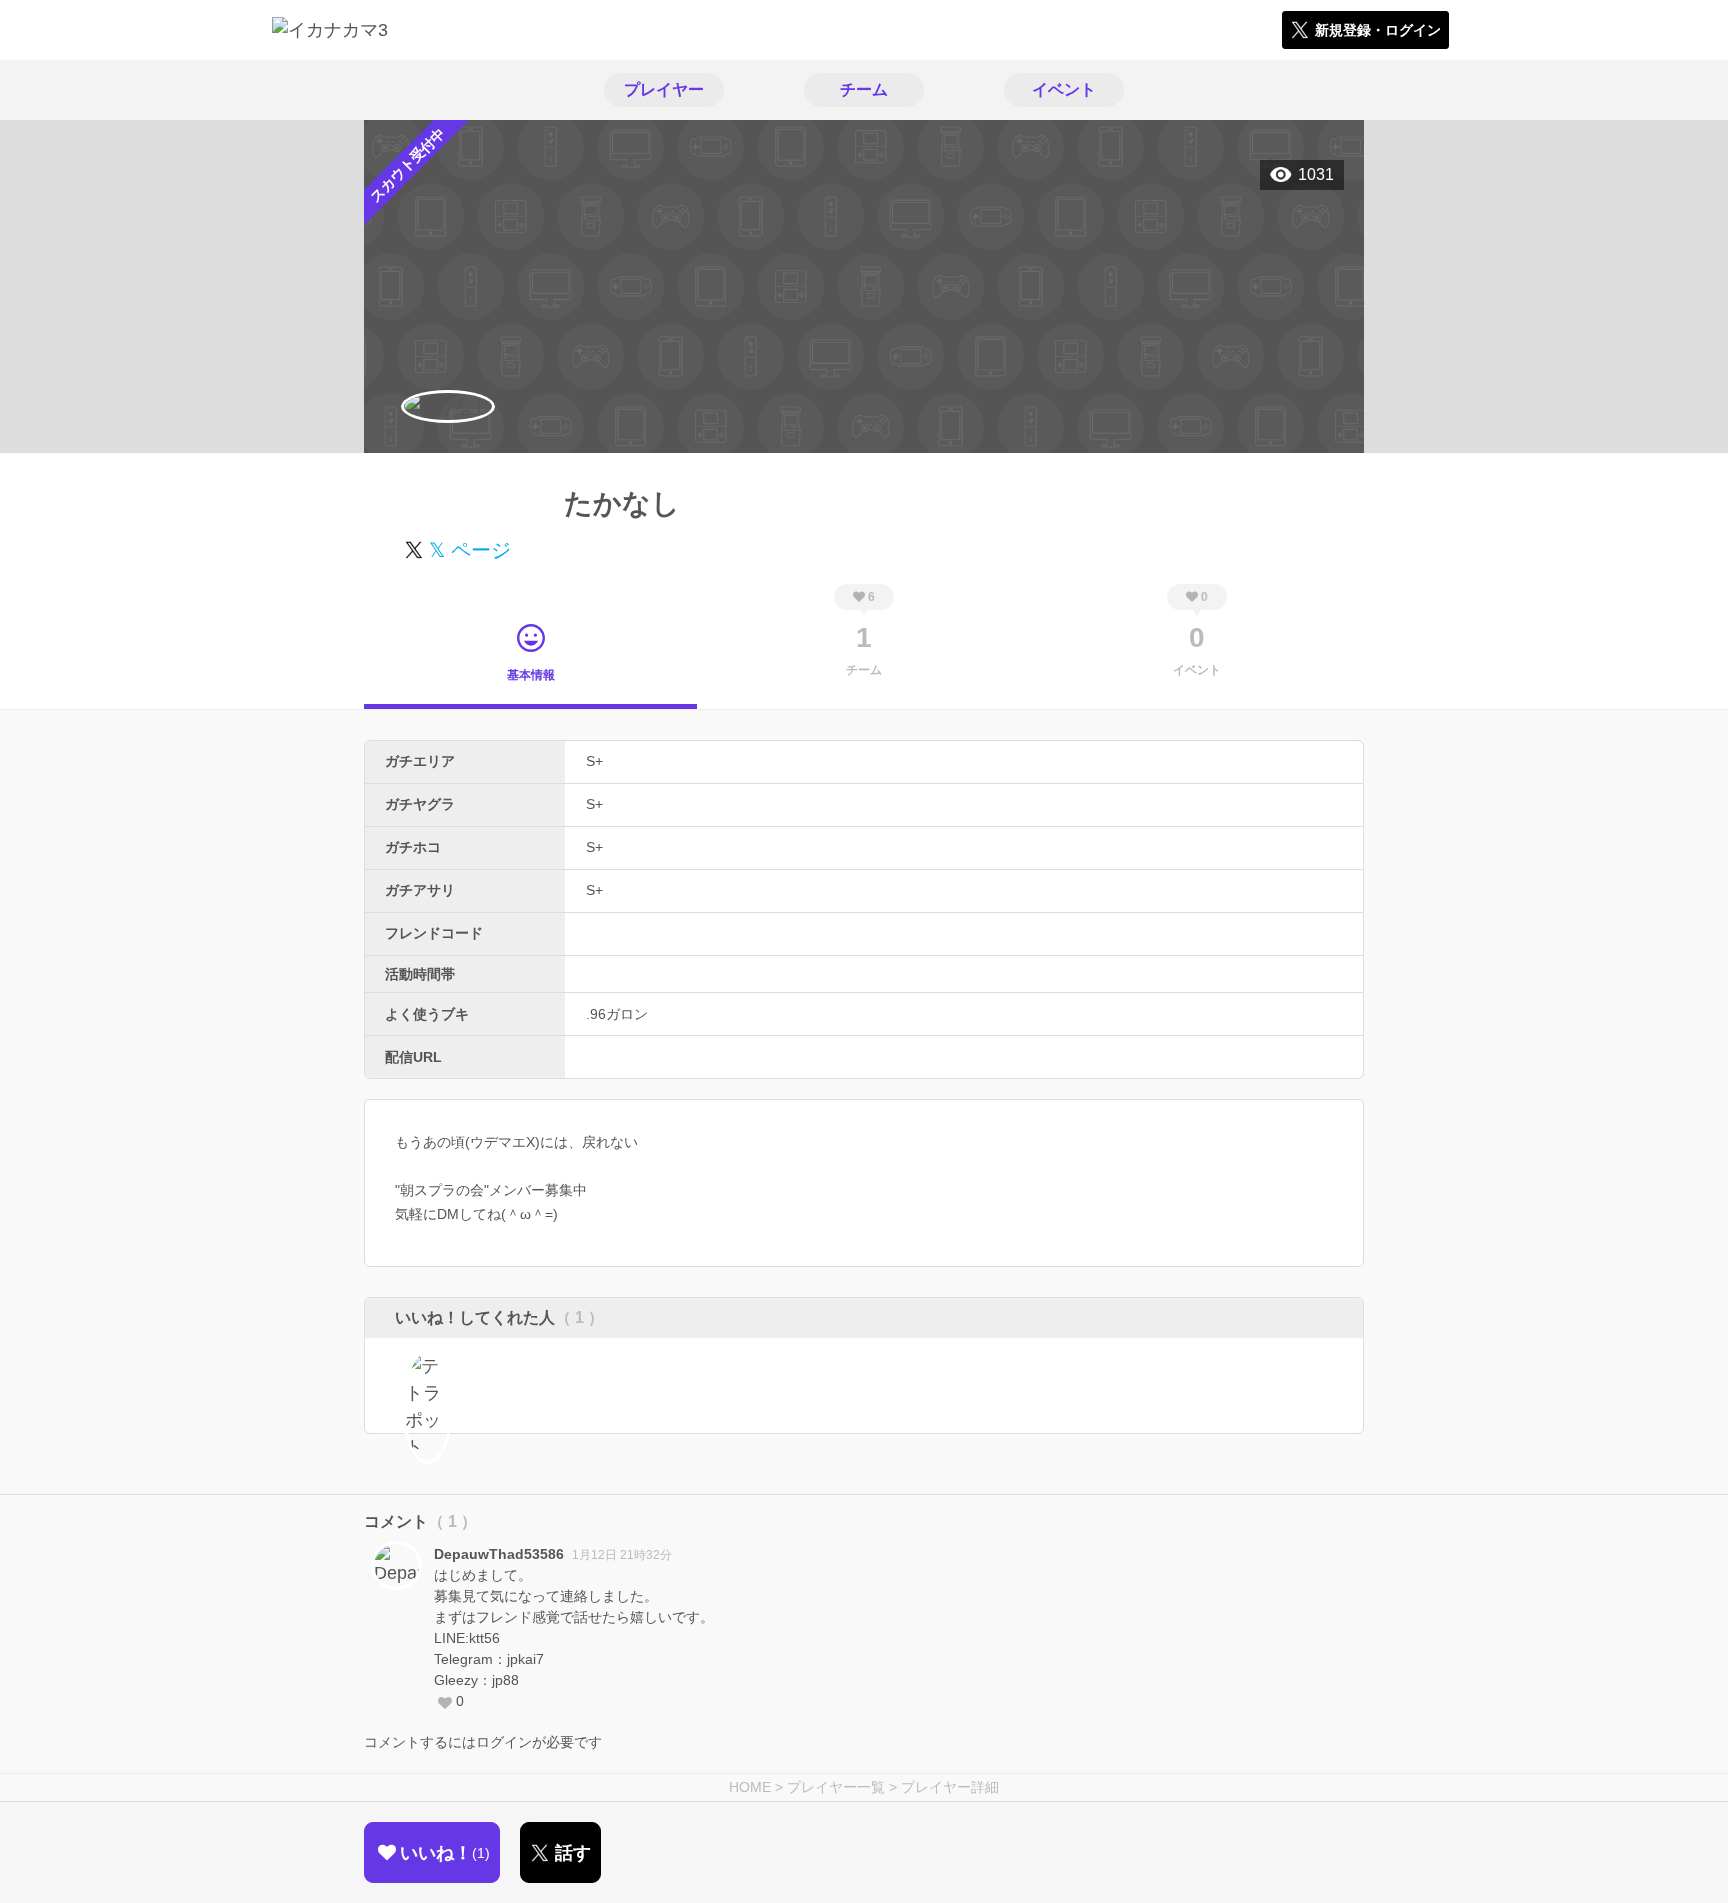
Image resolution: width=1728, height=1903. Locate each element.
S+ (594, 761)
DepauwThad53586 (499, 1554)
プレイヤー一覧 (836, 1787)
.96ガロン (617, 1014)
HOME (750, 1787)
